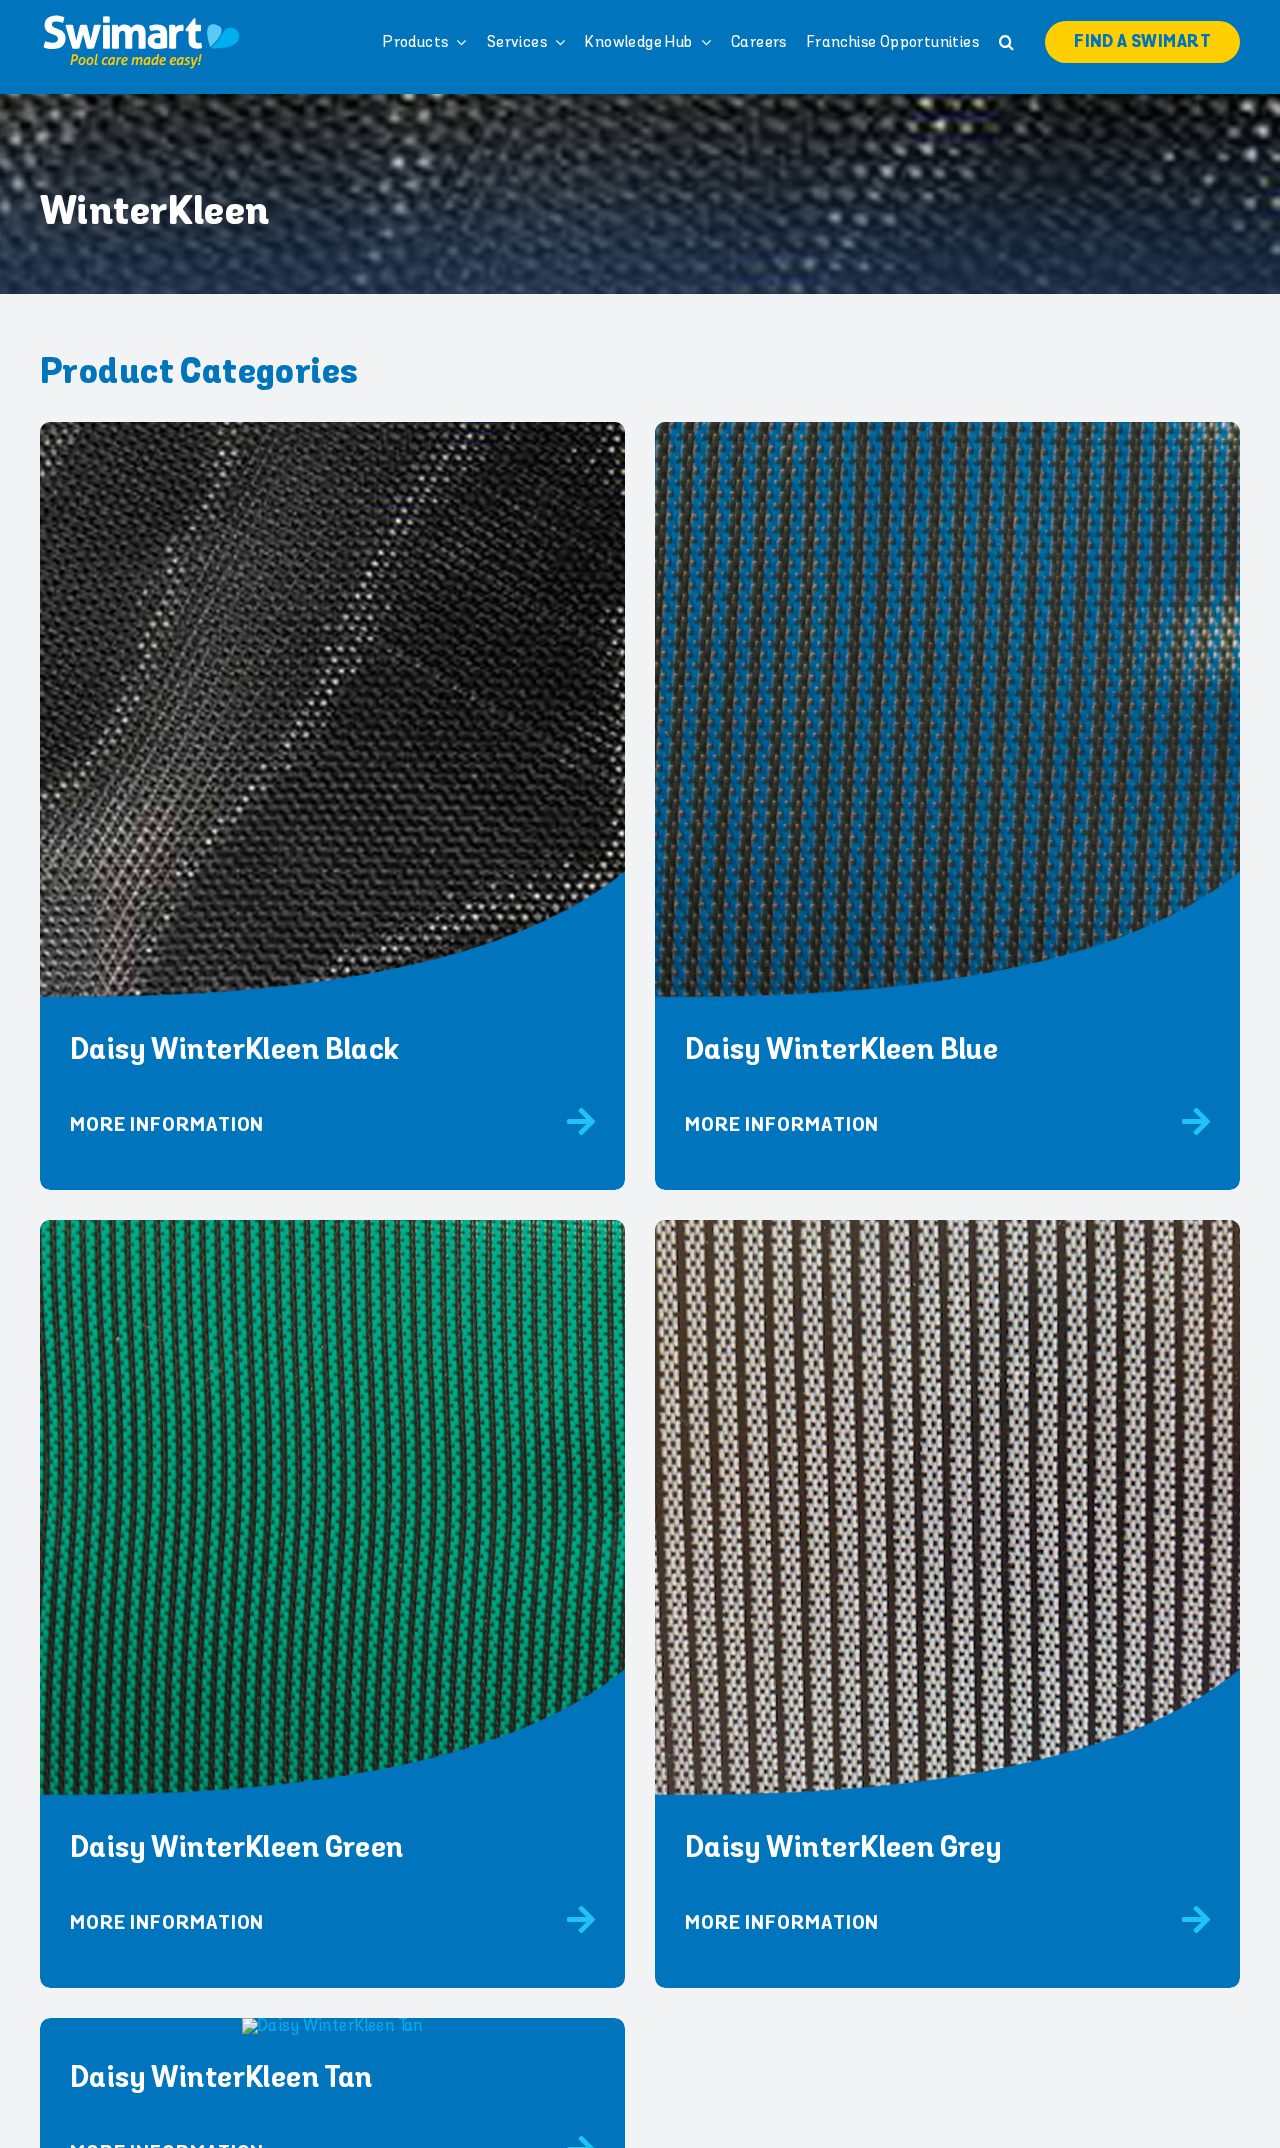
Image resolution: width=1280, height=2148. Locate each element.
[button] (1006, 42)
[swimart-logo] (141, 20)
